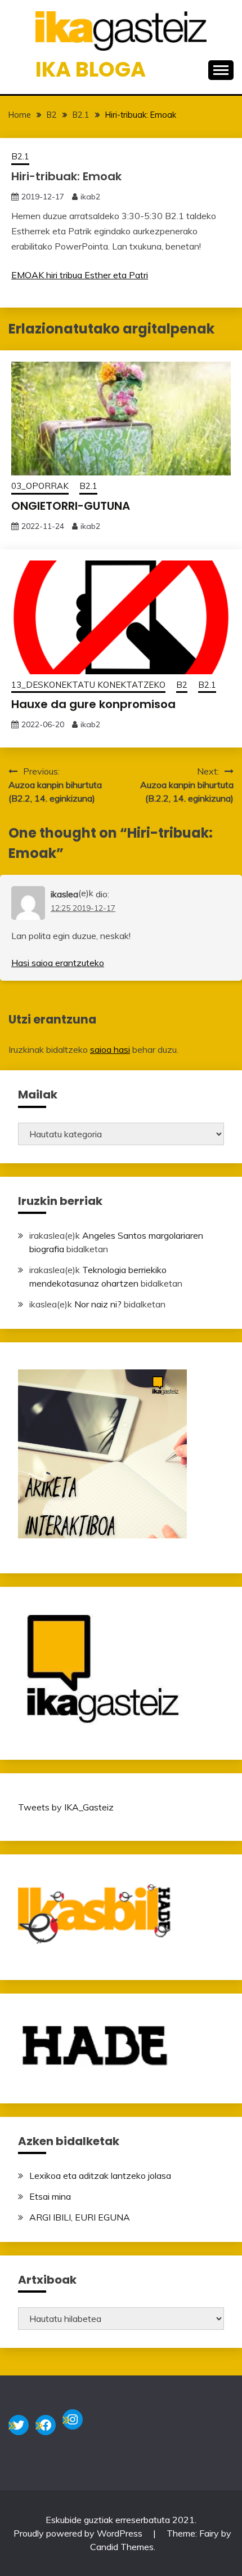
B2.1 (20, 156)
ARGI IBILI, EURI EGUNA (80, 2217)
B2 (182, 685)
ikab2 (90, 197)
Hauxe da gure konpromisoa (93, 704)
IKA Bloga (91, 69)
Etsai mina (50, 2196)
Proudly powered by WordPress (79, 2533)
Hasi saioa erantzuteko (58, 963)
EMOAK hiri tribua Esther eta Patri (80, 275)
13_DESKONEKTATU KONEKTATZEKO (88, 685)
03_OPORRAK (40, 486)
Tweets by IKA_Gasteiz (66, 1807)
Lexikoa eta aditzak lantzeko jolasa (100, 2175)
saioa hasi (110, 1049)
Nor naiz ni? (98, 1304)
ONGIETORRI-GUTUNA (71, 506)
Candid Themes (122, 2547)
